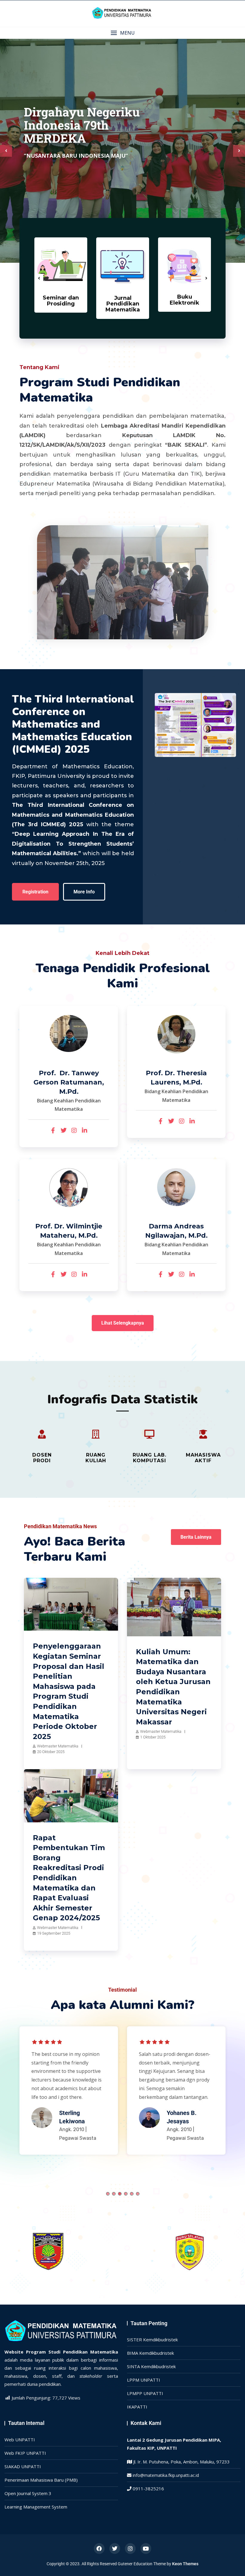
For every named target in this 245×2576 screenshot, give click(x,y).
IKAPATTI (137, 2407)
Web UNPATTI (20, 2440)
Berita (38, 1587)
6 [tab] (138, 2194)
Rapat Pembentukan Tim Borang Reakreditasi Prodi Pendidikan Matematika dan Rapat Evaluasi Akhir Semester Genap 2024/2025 (69, 1878)
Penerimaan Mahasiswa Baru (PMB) (41, 2480)
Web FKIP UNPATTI (25, 2453)
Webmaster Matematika (58, 1746)
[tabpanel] (69, 2093)
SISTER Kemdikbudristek (152, 2340)
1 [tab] (108, 2194)
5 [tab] (132, 2194)
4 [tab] (126, 2194)
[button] (122, 33)
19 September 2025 (54, 1933)
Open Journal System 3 (28, 2493)
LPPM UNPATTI (144, 2380)
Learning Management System (36, 2507)
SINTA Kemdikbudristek (151, 2366)
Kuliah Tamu (168, 1587)
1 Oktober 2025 (153, 1737)
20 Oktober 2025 (51, 1752)
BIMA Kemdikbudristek (150, 2353)
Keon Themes (185, 2564)
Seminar (61, 1587)
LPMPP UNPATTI (145, 2393)
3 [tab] (120, 2194)
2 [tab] (114, 2194)
